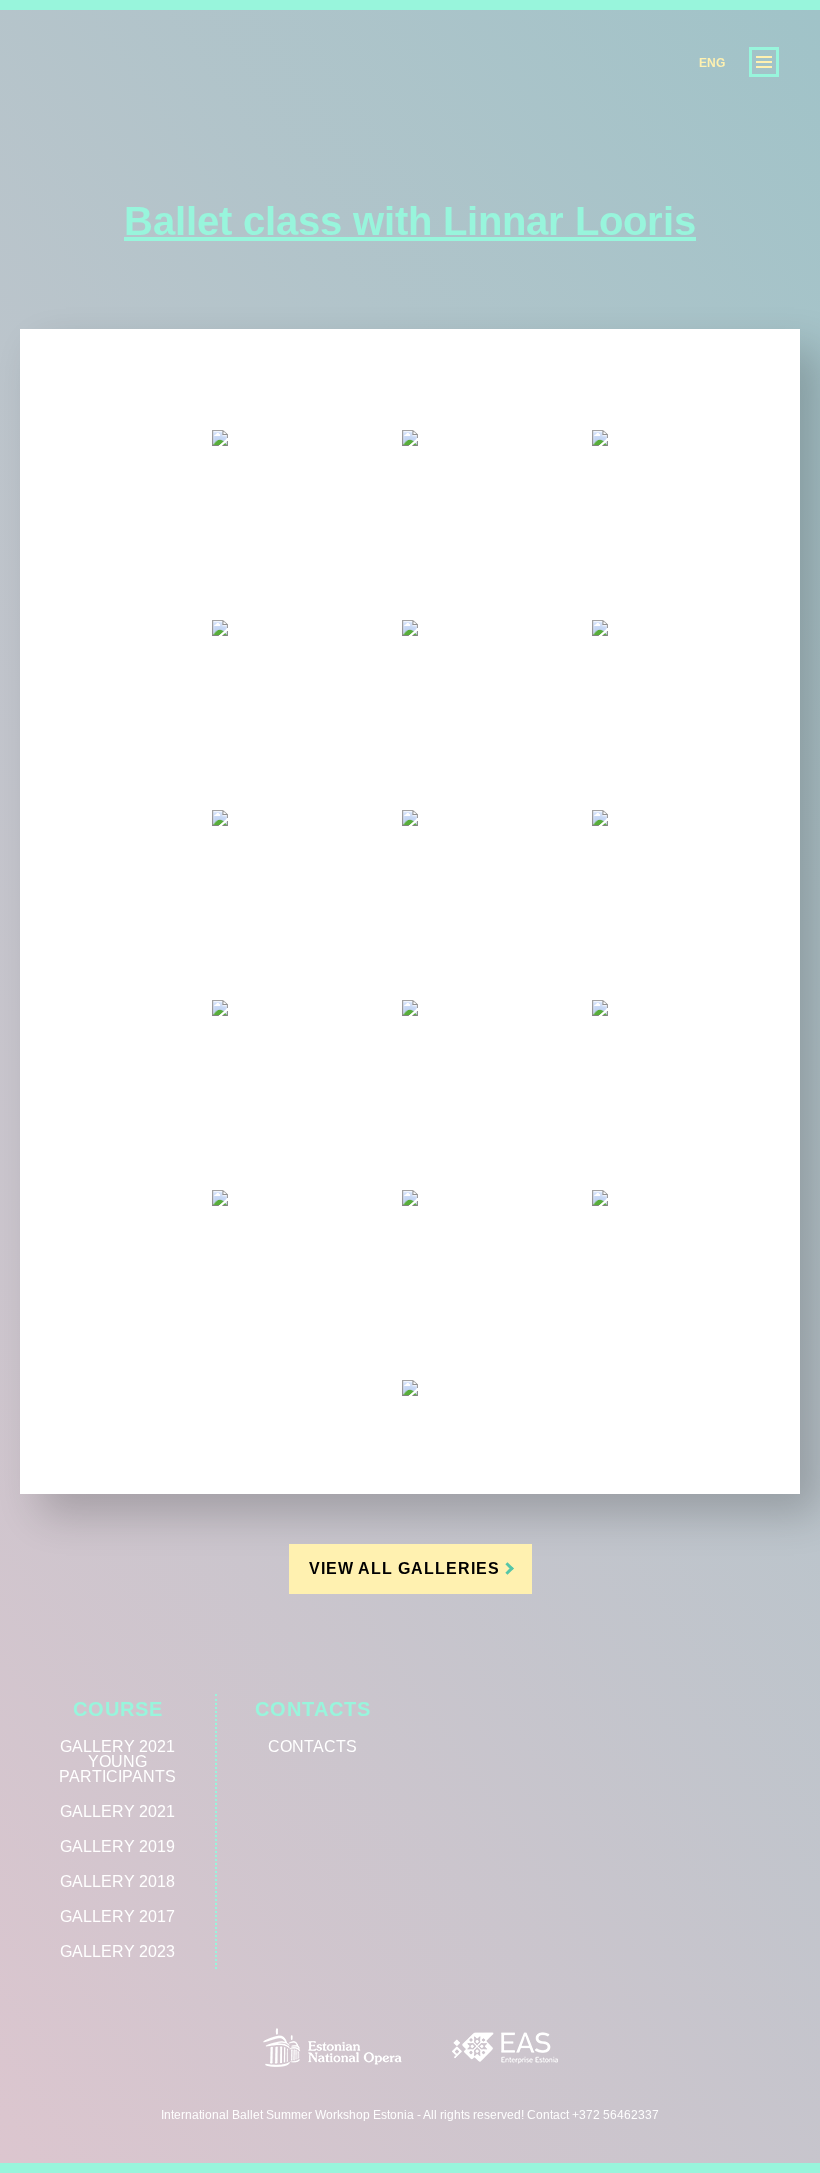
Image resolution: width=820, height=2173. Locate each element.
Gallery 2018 (117, 1881)
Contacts (313, 1709)
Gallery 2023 (117, 1951)
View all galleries (404, 1568)
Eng (712, 63)
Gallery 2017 (117, 1916)
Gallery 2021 (117, 1811)
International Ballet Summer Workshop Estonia (130, 102)
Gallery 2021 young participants (117, 1761)
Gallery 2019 (117, 1846)
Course (118, 1709)
